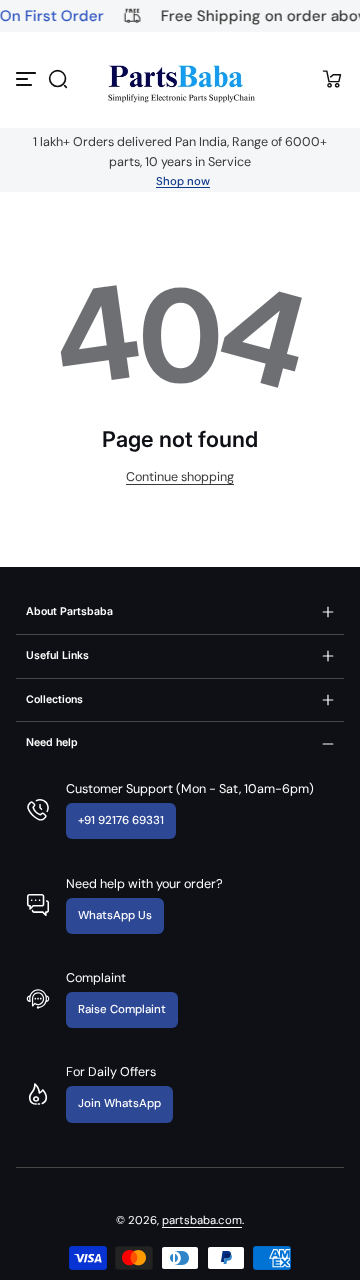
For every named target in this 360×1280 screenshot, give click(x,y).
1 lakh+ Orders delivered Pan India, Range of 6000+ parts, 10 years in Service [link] (180, 152)
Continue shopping (180, 477)
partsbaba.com (202, 1220)
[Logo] (180, 79)
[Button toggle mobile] (28, 79)
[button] (58, 79)
